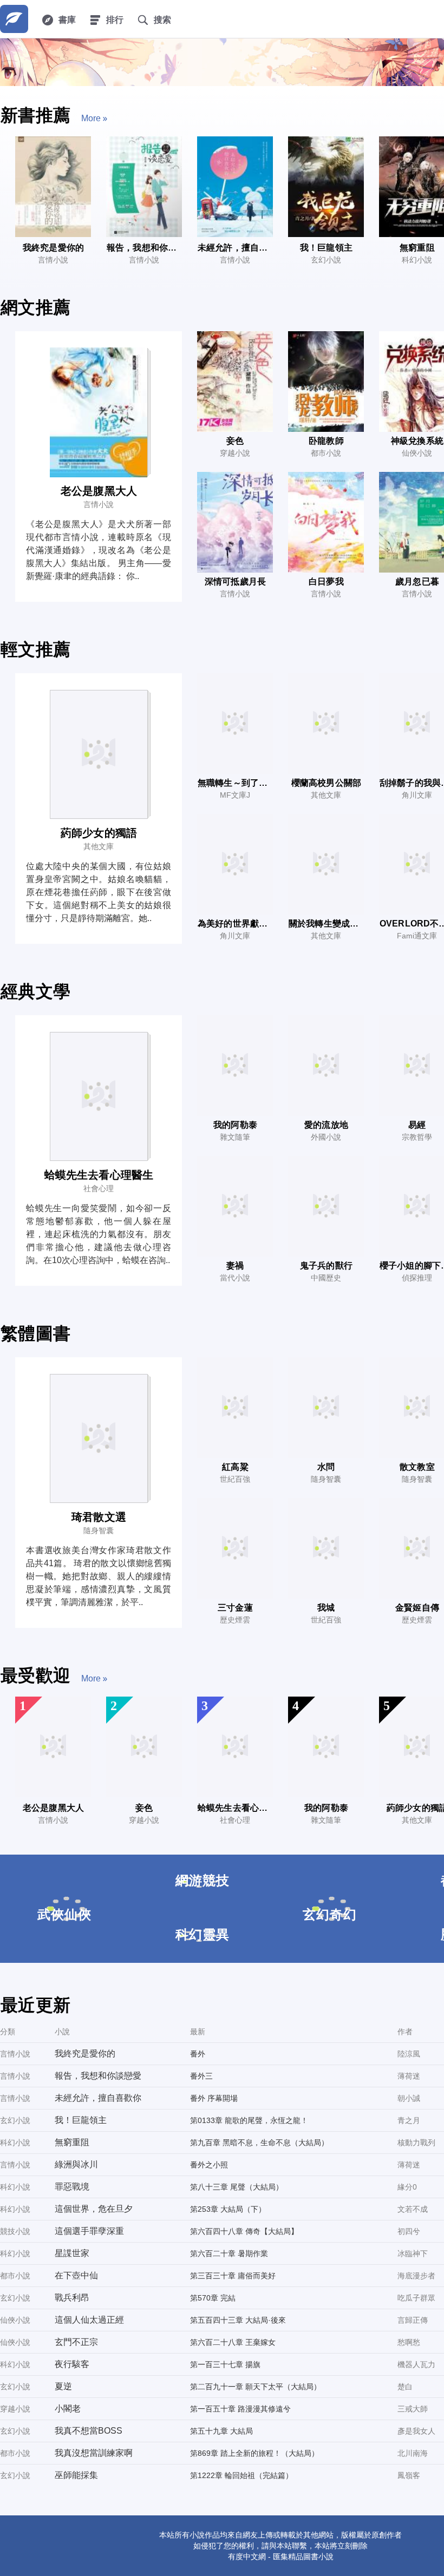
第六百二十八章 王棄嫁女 (233, 2342)
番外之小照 (209, 2165)
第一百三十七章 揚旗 (225, 2364)
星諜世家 (72, 2253)
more (91, 118)
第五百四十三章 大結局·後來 (238, 2320)
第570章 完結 (213, 2298)
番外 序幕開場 (214, 2098)
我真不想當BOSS (89, 2431)
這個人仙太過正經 (89, 2320)
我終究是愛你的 (85, 2053)
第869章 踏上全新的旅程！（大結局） (254, 2453)
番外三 (201, 2076)
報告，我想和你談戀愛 (98, 2076)
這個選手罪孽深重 (89, 2231)
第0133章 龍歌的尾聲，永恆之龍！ (249, 2120)
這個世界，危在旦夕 (94, 2209)
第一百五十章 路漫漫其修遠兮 (240, 2409)
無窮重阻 (72, 2142)
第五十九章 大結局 (221, 2431)
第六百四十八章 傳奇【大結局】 (244, 2231)
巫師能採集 (76, 2475)
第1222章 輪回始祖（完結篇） (241, 2475)
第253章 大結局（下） (228, 2209)
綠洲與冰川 (76, 2164)
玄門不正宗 (76, 2342)
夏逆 (63, 2386)
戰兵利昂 (72, 2298)
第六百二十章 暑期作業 (229, 2253)
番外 (198, 2054)
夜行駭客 (72, 2364)
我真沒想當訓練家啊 (94, 2453)
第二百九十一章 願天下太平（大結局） (256, 2387)
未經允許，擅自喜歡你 (98, 2098)
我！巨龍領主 (81, 2120)
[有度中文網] (14, 19)
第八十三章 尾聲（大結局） (237, 2187)
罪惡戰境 (72, 2187)
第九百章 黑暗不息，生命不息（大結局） (259, 2143)
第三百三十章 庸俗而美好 (233, 2276)
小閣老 (68, 2409)
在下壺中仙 (76, 2275)
